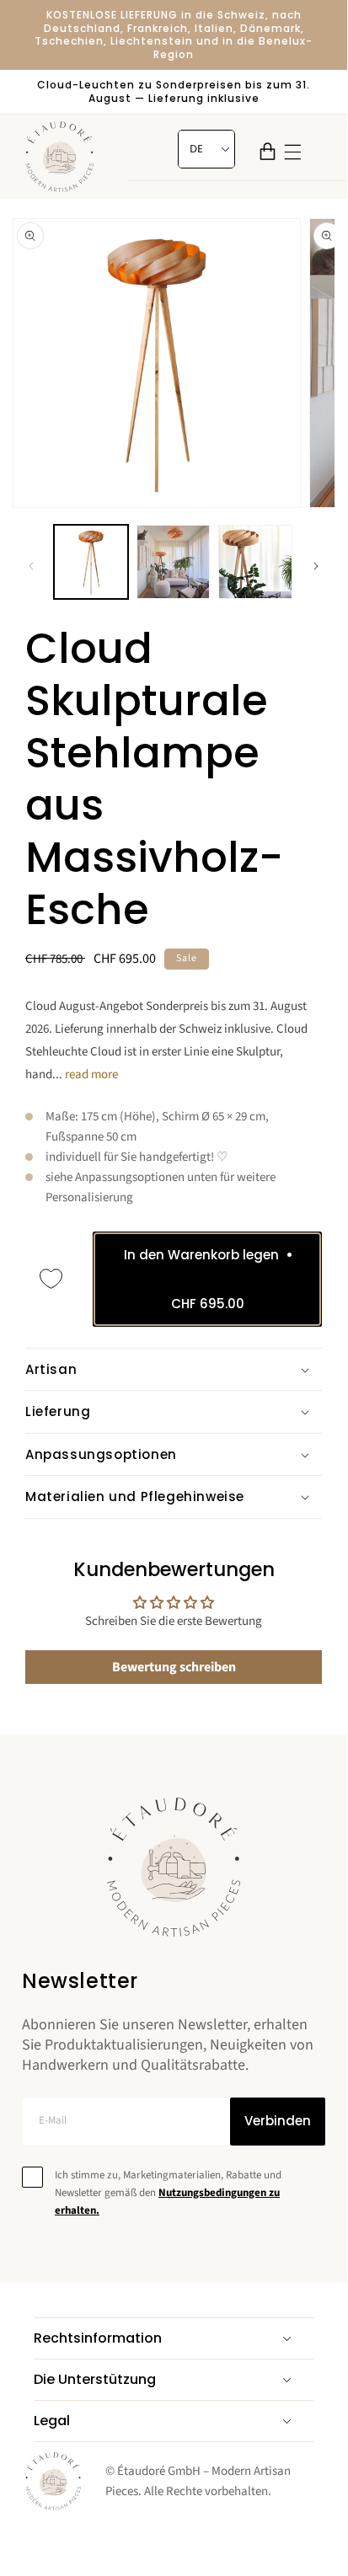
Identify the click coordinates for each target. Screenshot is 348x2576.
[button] (268, 151)
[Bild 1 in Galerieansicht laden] (91, 562)
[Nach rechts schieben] (316, 566)
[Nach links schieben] (31, 566)
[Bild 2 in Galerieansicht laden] (174, 562)
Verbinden (278, 2121)
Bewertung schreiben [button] (174, 1667)
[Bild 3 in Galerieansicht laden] (255, 562)
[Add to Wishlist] (51, 1279)
